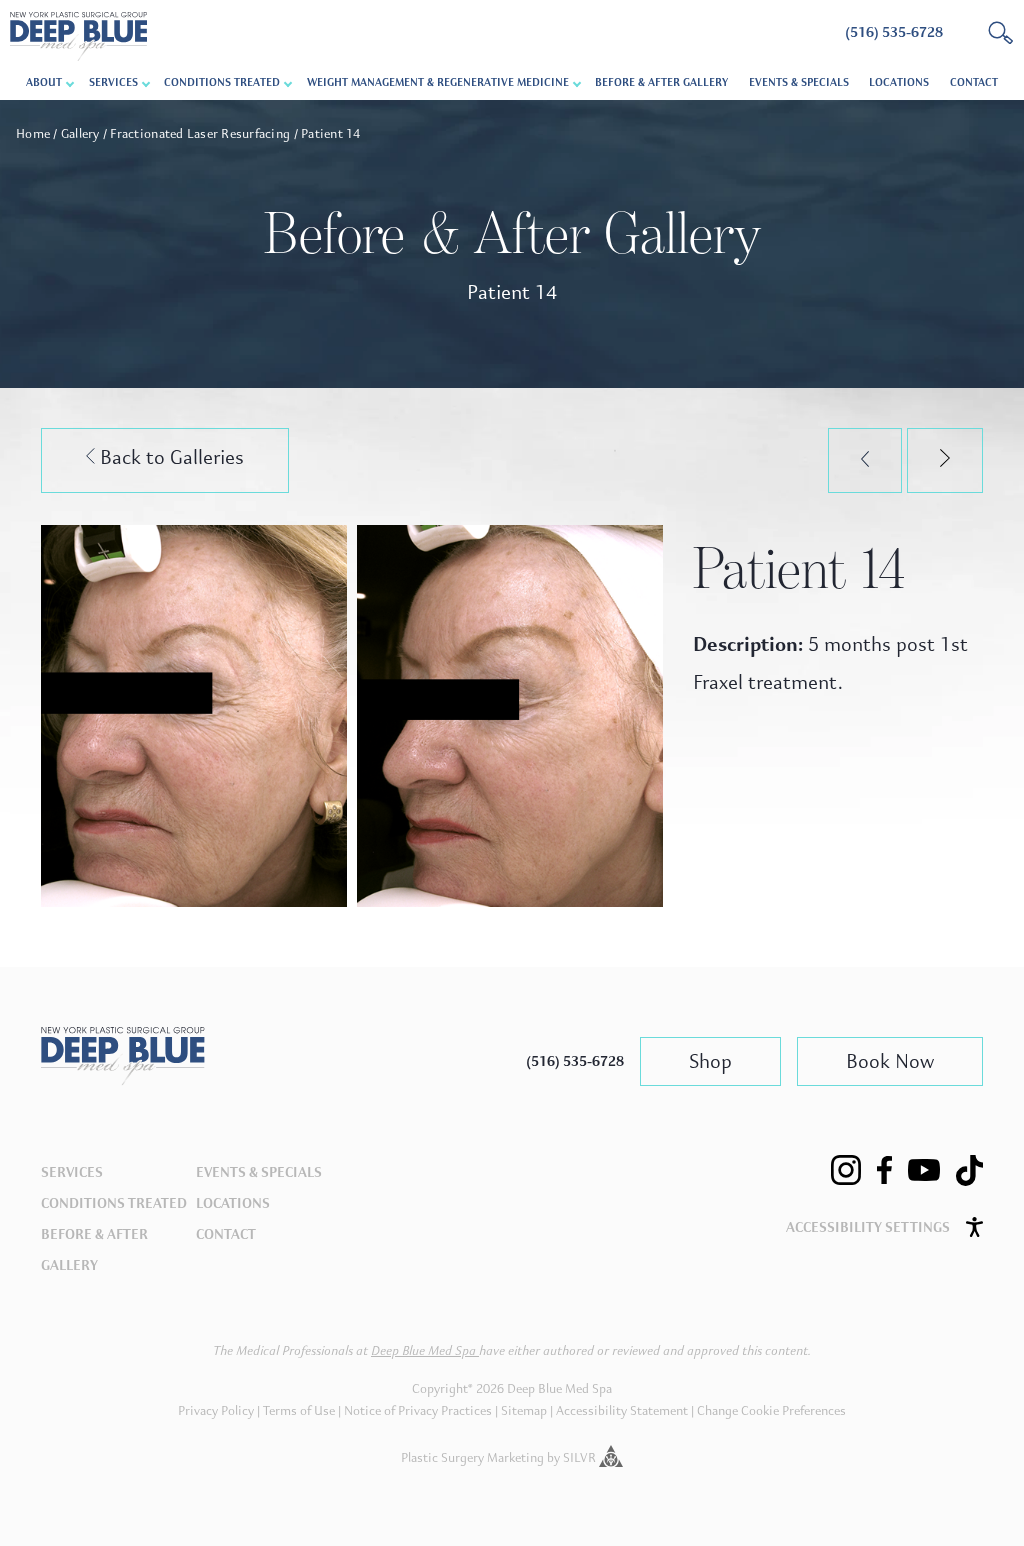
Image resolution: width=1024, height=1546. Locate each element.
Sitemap (524, 1411)
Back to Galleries (169, 457)
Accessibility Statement (622, 1411)
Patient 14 (331, 134)
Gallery (80, 134)
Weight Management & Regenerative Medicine (438, 82)
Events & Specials (799, 82)
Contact (974, 82)
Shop (710, 1061)
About (44, 82)
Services (72, 1172)
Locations (899, 82)
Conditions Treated (222, 82)
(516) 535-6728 (575, 1061)
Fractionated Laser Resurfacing (200, 134)
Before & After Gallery (661, 82)
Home (33, 134)
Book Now (890, 1061)
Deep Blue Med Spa (425, 1351)
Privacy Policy (216, 1411)
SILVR (581, 1458)
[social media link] (846, 1170)
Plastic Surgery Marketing (472, 1458)
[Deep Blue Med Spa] (123, 1079)
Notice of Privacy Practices (418, 1411)
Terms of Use (299, 1411)
